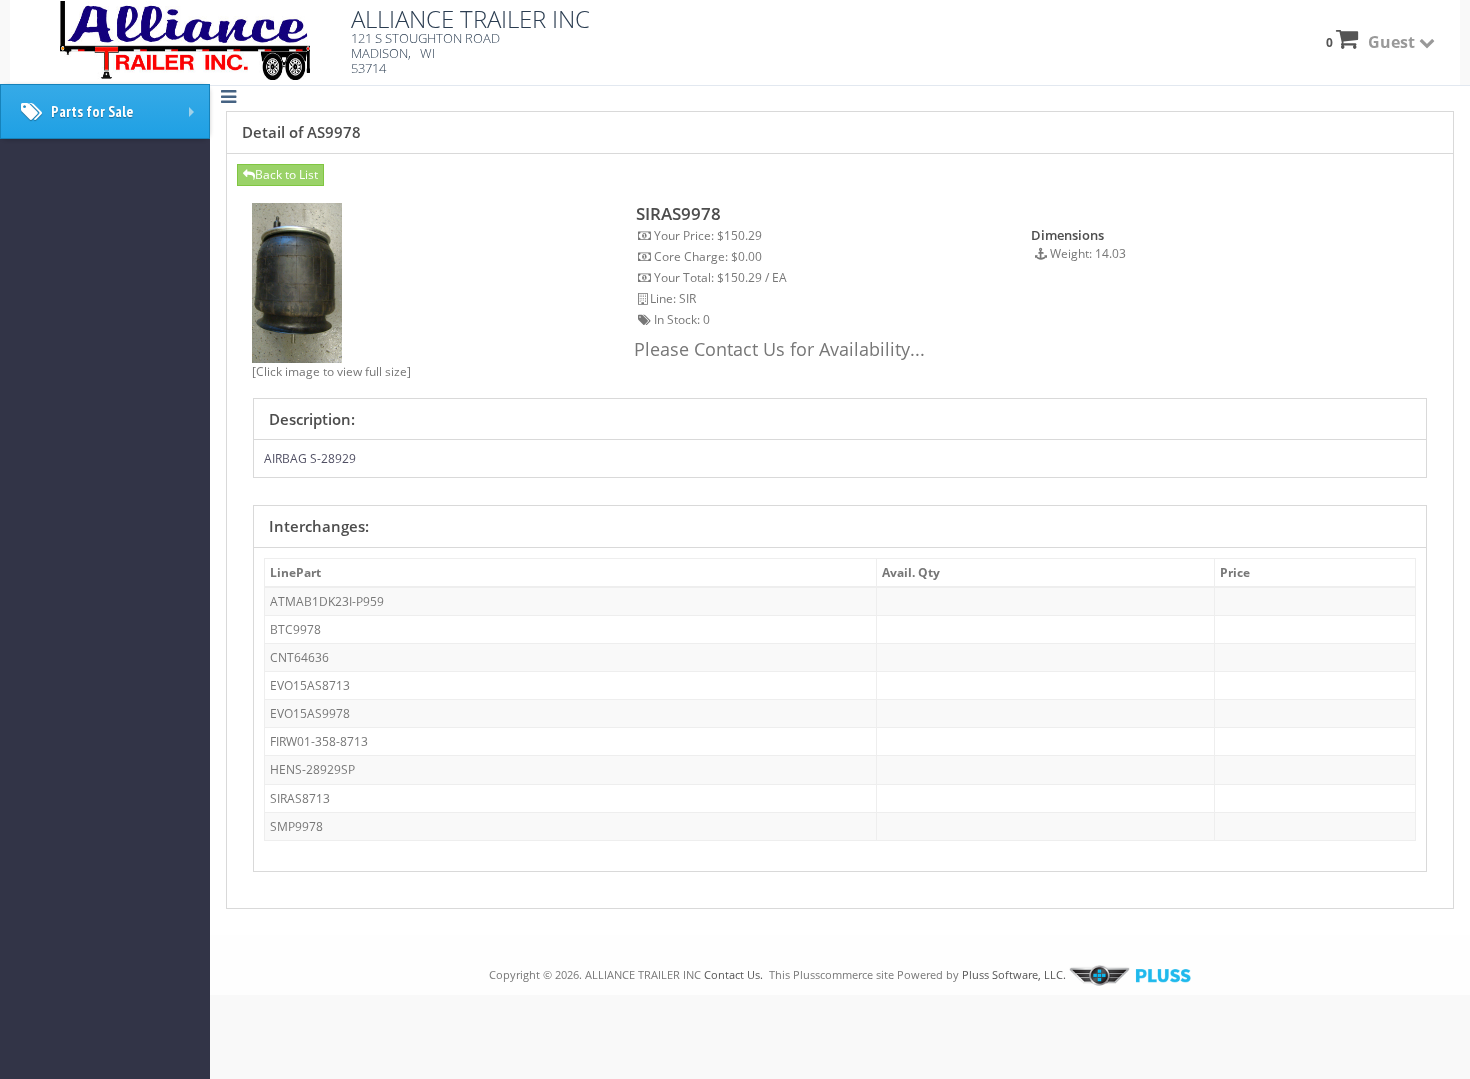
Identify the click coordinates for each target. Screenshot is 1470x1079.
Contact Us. (733, 974)
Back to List (286, 174)
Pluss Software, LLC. (1014, 974)
